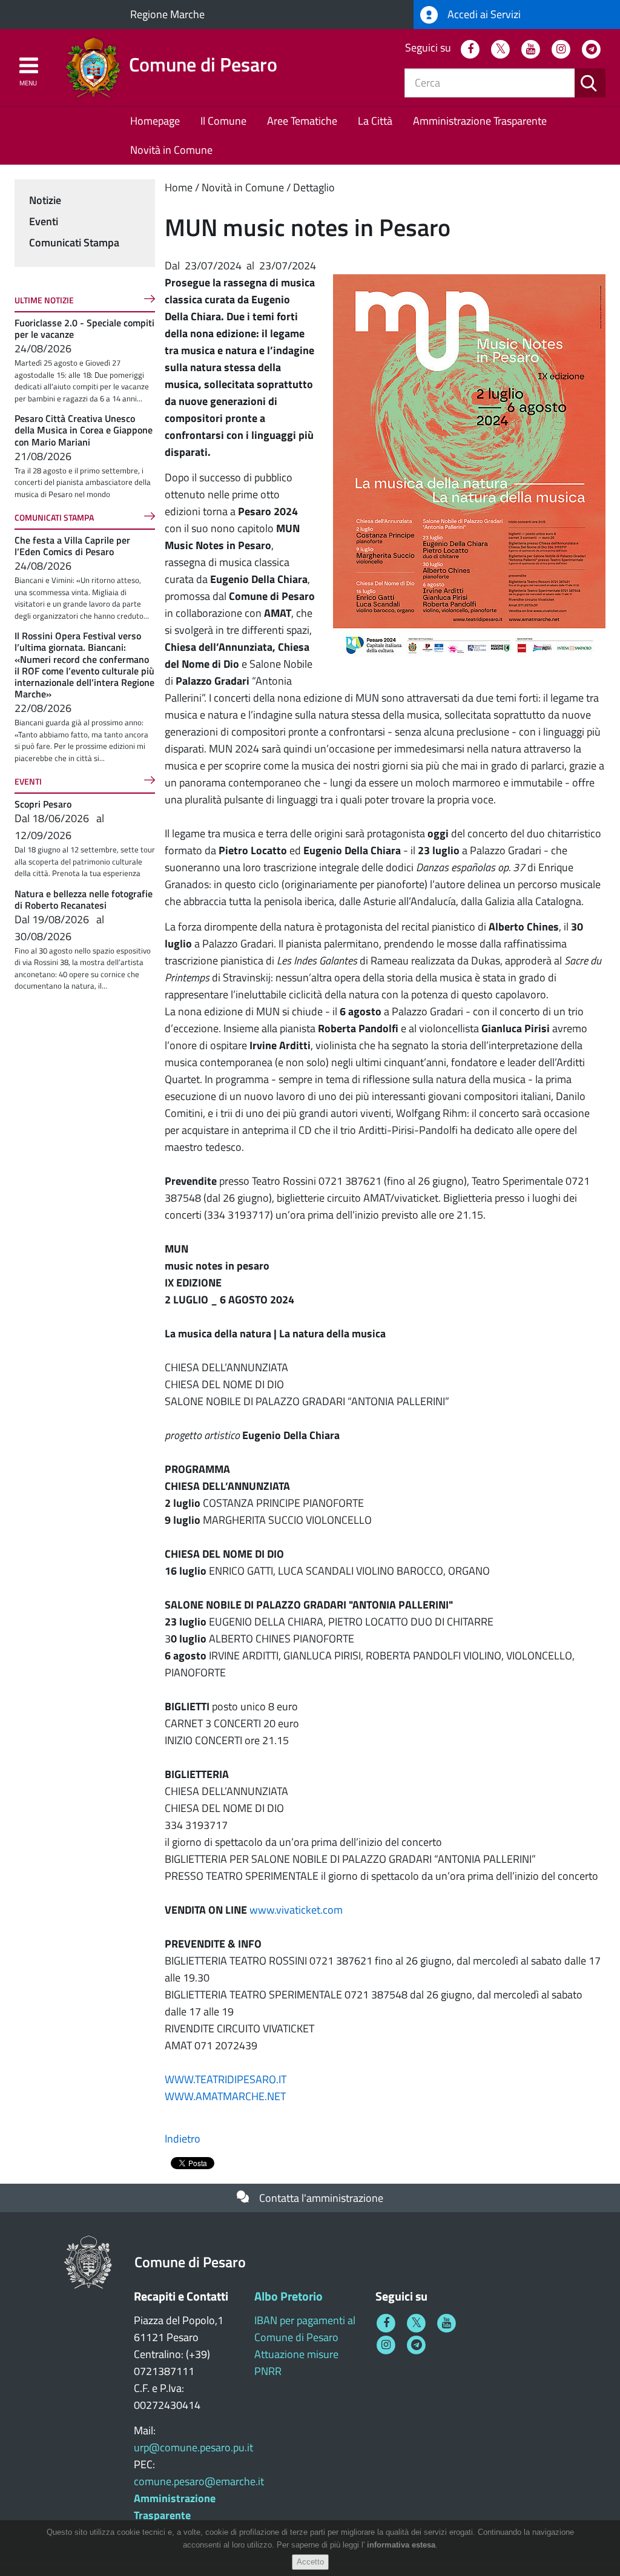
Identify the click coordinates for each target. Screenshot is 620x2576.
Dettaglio (314, 187)
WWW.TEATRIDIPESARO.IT (226, 2079)
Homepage (155, 121)
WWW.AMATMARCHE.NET (225, 2096)
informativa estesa (401, 2545)
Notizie (45, 200)
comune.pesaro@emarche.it (199, 2481)
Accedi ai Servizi (483, 14)
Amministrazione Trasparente (480, 121)
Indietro (183, 2139)
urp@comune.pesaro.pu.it (193, 2447)
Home (179, 187)
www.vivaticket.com (296, 1910)
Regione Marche (167, 14)
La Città (375, 121)
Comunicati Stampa (74, 242)
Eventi (44, 221)
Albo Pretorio (289, 2296)
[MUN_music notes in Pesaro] (469, 468)
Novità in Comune (171, 150)
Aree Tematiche (302, 121)
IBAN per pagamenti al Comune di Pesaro (305, 2329)
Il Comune (223, 121)
